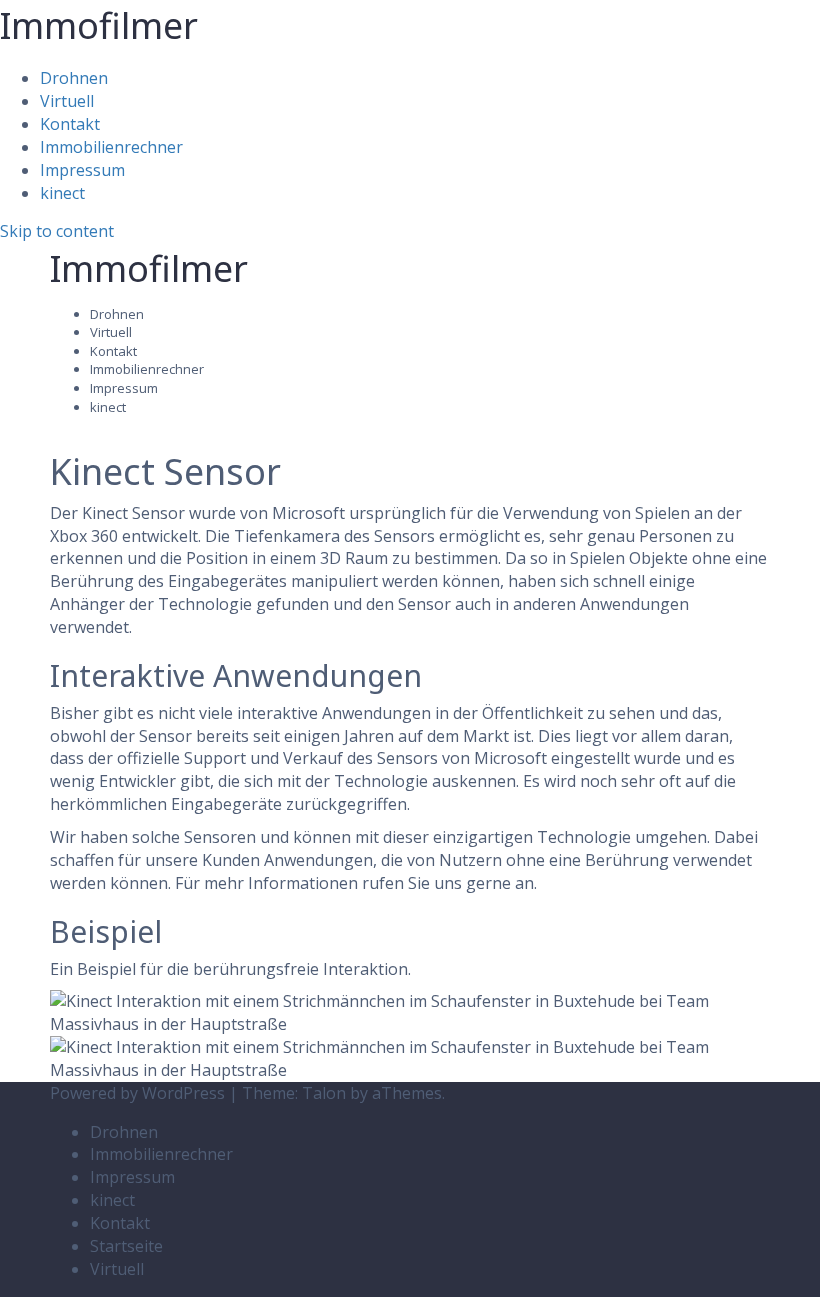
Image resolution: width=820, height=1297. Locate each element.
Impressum (82, 170)
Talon (324, 1093)
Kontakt (70, 124)
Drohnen (74, 78)
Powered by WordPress (137, 1093)
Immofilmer (99, 25)
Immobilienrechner (111, 147)
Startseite (126, 1246)
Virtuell (67, 101)
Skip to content (57, 231)
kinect (62, 193)
